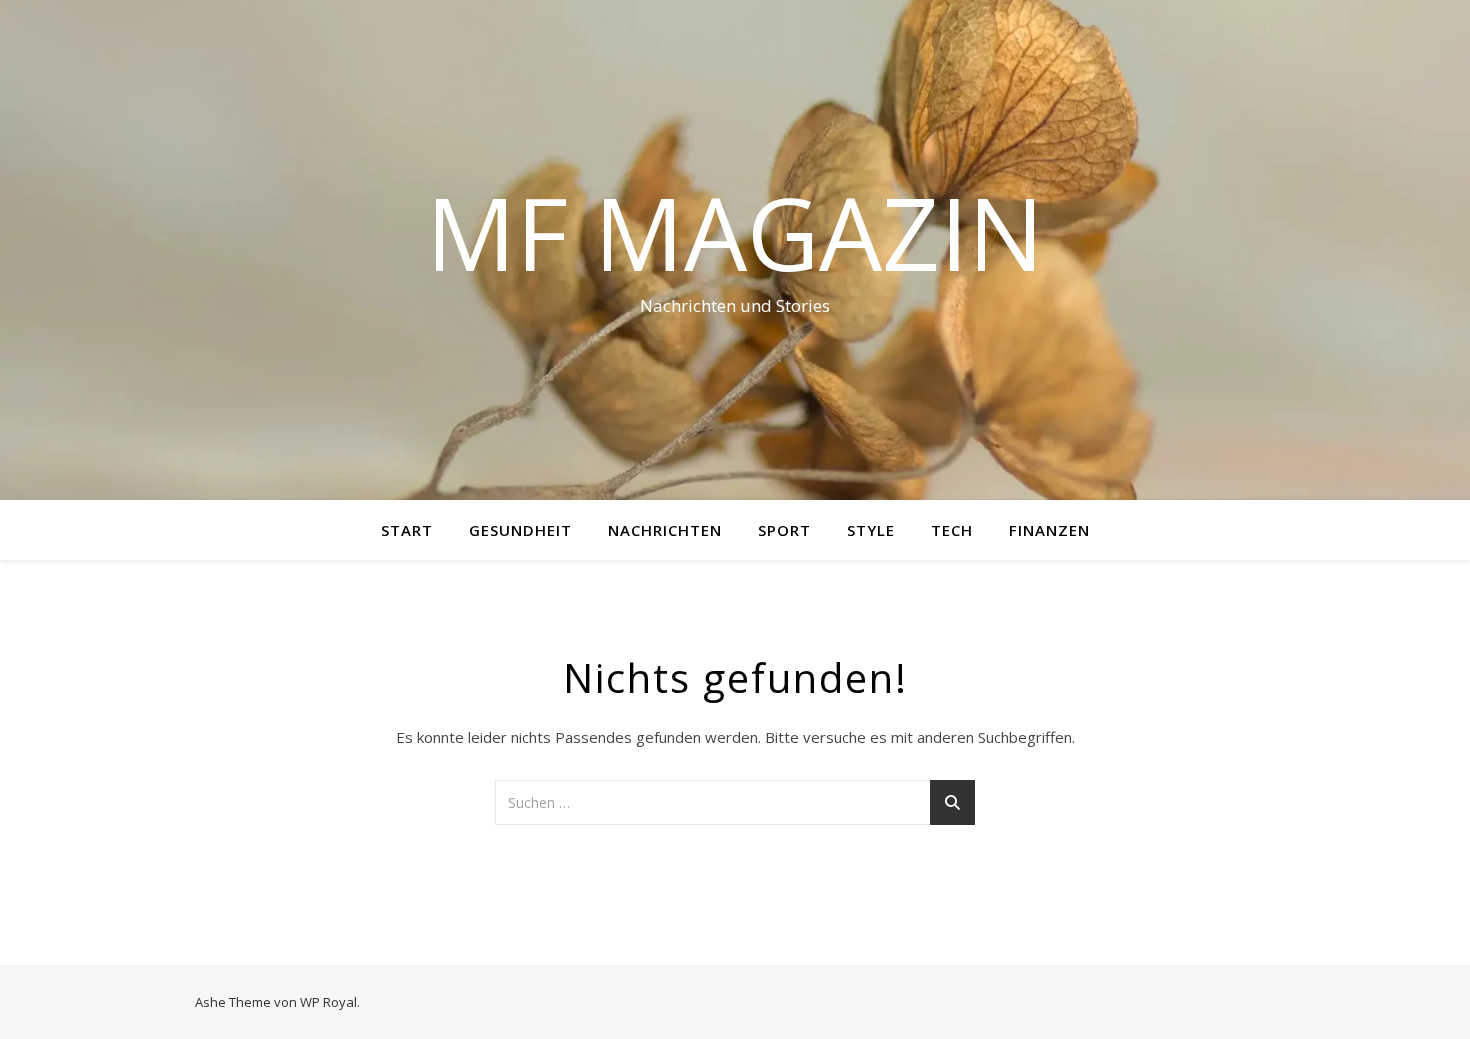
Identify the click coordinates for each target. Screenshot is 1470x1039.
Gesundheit (520, 530)
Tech (952, 530)
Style (871, 530)
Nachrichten (665, 530)
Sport (784, 530)
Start (407, 530)
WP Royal (328, 1002)
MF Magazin (735, 232)
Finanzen (1049, 530)
